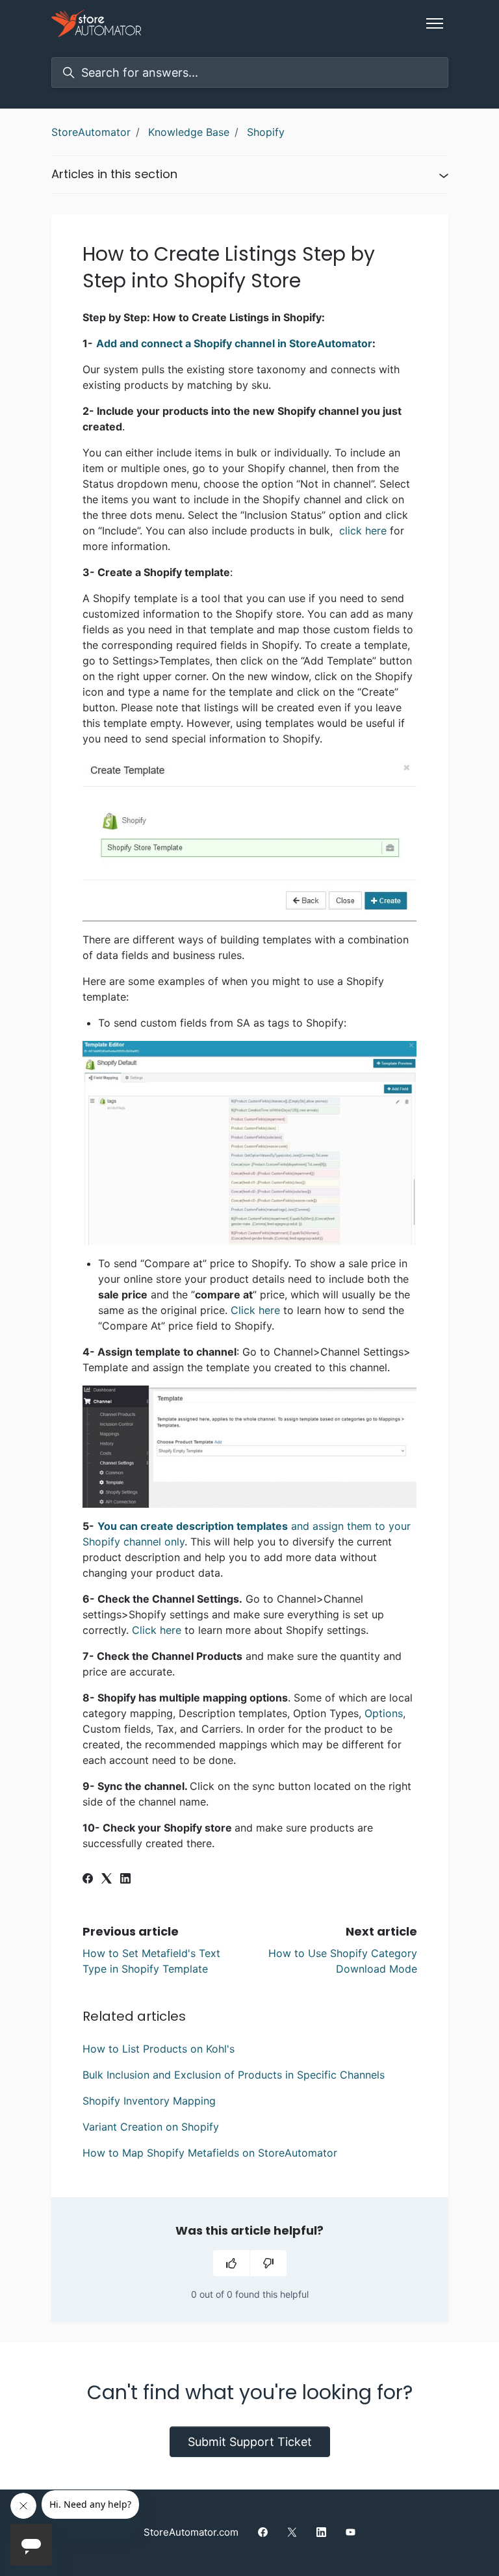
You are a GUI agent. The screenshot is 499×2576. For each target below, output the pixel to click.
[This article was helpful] (231, 2263)
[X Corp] (107, 1880)
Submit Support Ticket (250, 2442)
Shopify (266, 132)
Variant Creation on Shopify (151, 2127)
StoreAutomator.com (191, 2532)
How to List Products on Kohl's (159, 2049)
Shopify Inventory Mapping (149, 2101)
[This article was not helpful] (268, 2263)
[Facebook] (88, 1880)
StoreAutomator (91, 132)
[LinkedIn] (125, 1880)
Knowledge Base (189, 132)
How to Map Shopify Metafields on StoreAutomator (210, 2153)
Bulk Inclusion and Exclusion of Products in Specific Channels (234, 2075)
